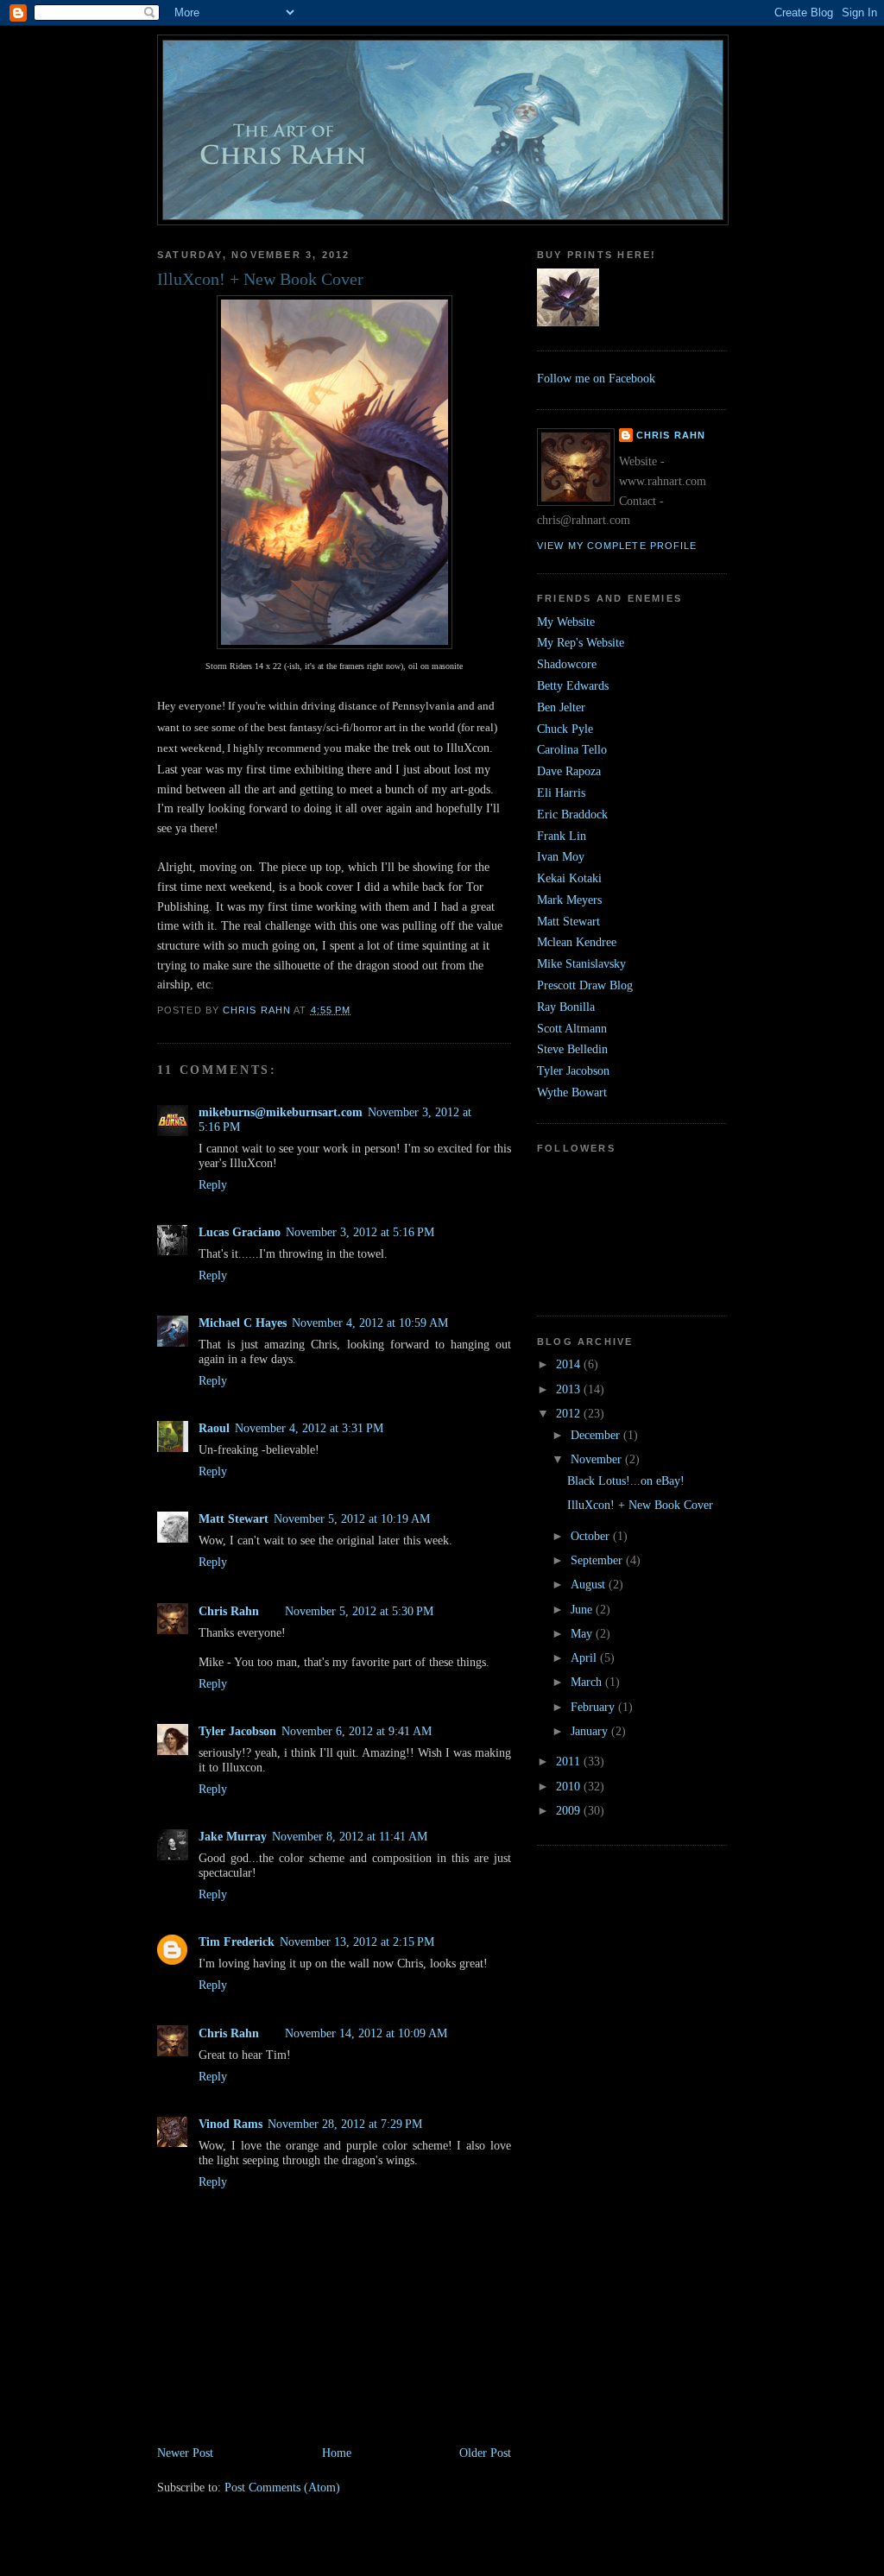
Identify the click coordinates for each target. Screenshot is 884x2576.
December (597, 1435)
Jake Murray (233, 1836)
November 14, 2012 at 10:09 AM (366, 2033)
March (588, 1682)
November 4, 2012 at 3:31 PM (309, 1428)
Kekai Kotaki (569, 878)
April (585, 1657)
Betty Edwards (573, 685)
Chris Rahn (229, 1611)
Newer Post (185, 2453)
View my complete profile (617, 546)
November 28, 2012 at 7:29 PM (345, 2124)
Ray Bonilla (566, 1007)
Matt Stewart (234, 1518)
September (598, 1560)
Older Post (485, 2453)
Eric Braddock (572, 814)
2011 (570, 1761)
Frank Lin (562, 836)
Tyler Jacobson (237, 1731)
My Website (566, 622)
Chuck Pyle (565, 729)
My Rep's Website (581, 642)
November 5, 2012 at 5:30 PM (359, 1611)
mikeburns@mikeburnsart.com (281, 1112)
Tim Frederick (237, 1941)
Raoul (214, 1428)
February (594, 1707)
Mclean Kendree (577, 942)
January (591, 1731)
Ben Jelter (561, 707)
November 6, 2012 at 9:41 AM (357, 1731)
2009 (570, 1810)
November (598, 1459)
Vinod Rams (230, 2124)
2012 (570, 1413)
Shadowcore (567, 664)
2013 (570, 1389)
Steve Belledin (572, 1049)
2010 (570, 1786)
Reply (213, 1184)
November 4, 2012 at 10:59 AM (370, 1323)
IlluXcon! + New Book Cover (640, 1505)
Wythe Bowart (572, 1092)
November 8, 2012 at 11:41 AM (350, 1836)
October (592, 1536)
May (583, 1633)
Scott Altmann (572, 1028)
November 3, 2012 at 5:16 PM (360, 1232)
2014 (570, 1364)
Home (337, 2453)
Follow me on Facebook (596, 378)
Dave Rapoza (569, 771)
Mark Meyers (569, 900)
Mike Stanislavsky (581, 963)
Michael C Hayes (243, 1323)
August (590, 1584)
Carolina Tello (572, 749)
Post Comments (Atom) (282, 2487)
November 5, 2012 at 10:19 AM (352, 1518)
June (583, 1609)
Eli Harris (561, 792)
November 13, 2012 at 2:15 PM (357, 1941)
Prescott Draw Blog (585, 985)
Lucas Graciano (240, 1232)
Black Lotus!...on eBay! (626, 1481)
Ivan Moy (561, 856)
